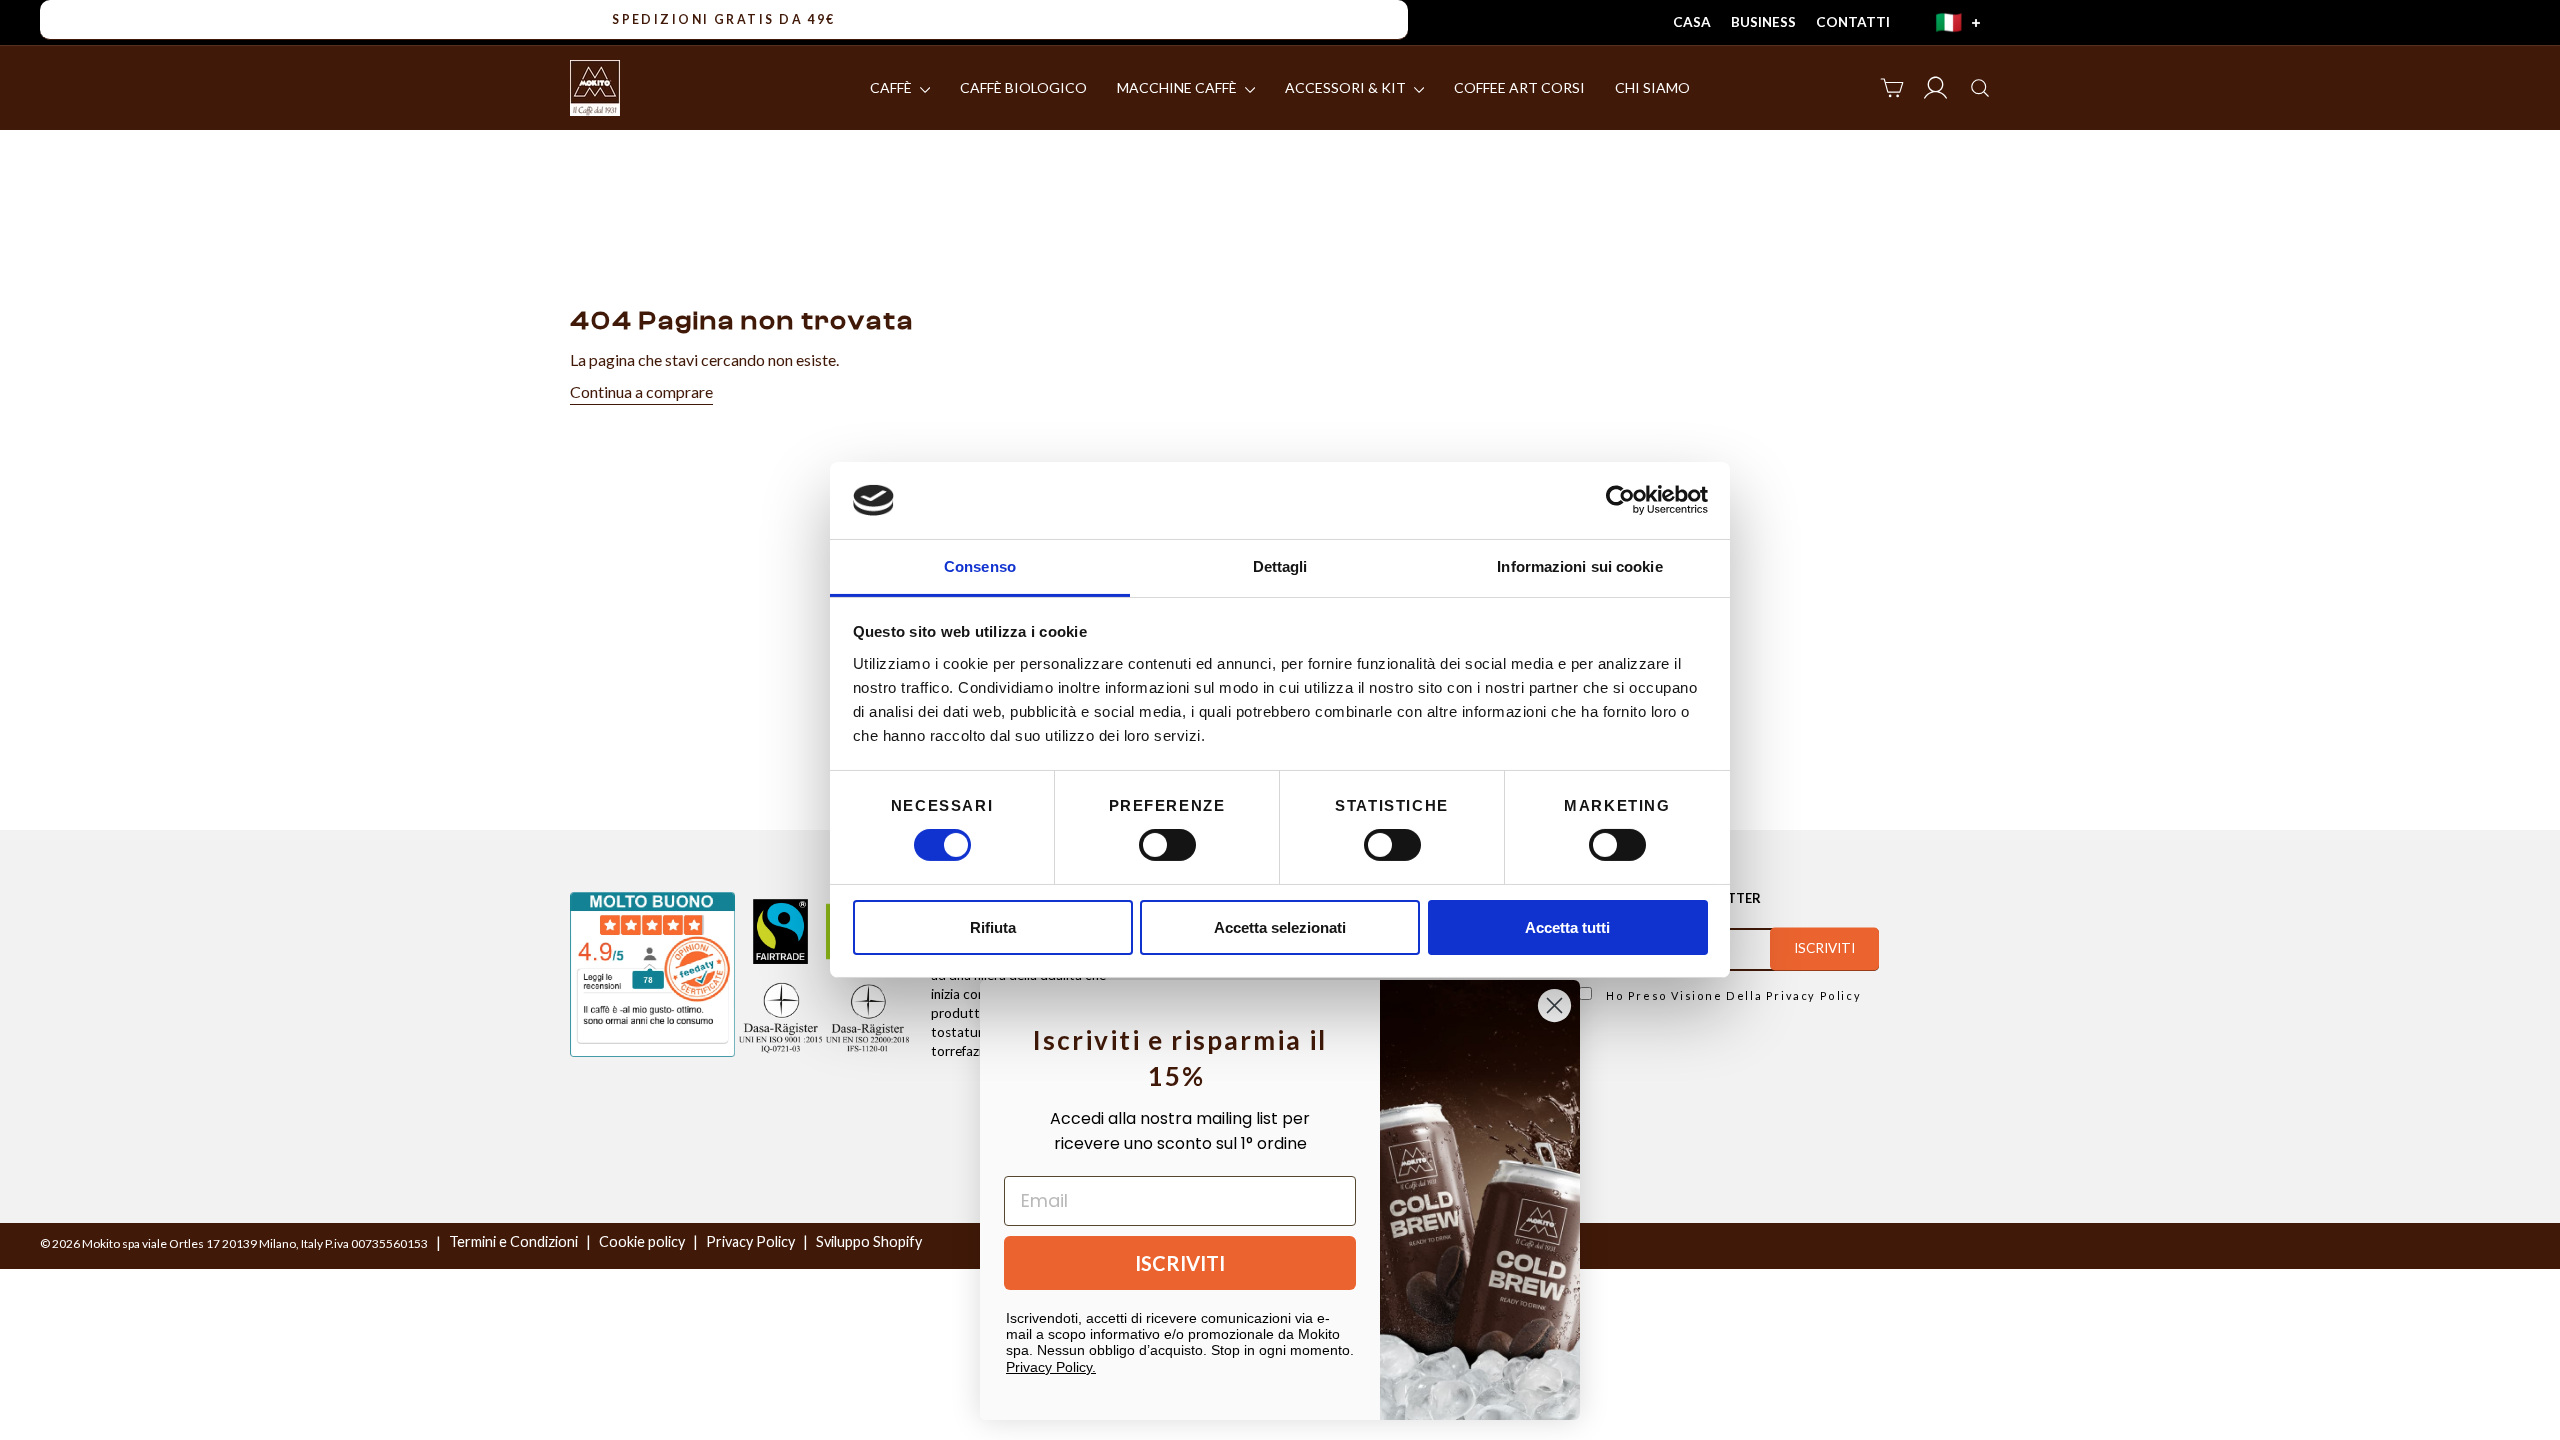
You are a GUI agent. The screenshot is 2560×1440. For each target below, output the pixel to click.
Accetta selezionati (1280, 927)
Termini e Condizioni (513, 1241)
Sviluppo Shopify (869, 1241)
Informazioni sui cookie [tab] (1579, 566)
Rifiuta (993, 927)
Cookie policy (642, 1241)
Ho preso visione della (1731, 995)
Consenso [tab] (980, 566)
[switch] (1167, 845)
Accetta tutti (1567, 927)
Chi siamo (1652, 87)
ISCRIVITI (1180, 1263)
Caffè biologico (1023, 87)
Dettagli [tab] (1280, 566)
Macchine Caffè (1178, 87)
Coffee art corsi (1519, 87)
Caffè (892, 87)
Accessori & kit (1347, 87)
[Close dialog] (1554, 1005)
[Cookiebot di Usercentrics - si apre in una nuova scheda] (1620, 500)
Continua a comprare (641, 391)
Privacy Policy (1813, 995)
